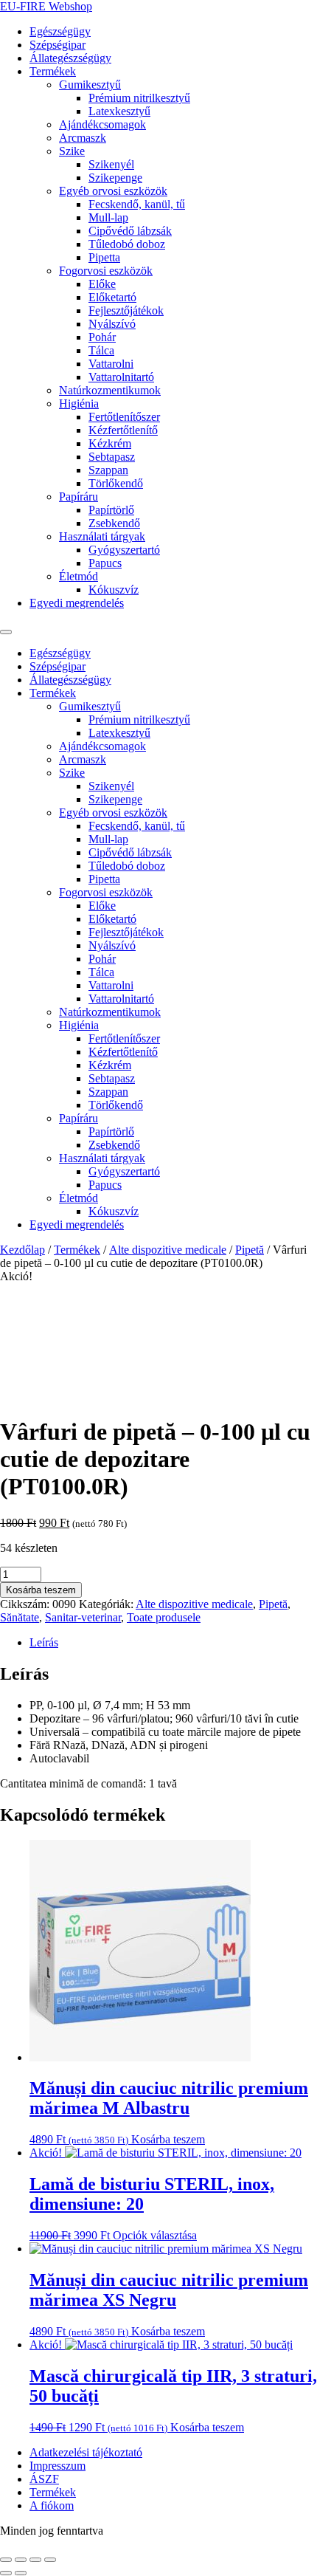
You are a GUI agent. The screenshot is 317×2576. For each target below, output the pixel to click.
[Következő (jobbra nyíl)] (21, 2573)
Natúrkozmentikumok (110, 390)
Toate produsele (164, 1617)
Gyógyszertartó (124, 550)
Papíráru (79, 497)
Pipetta (104, 257)
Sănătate (20, 1617)
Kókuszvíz (114, 590)
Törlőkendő (116, 483)
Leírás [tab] (44, 1642)
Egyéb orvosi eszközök (113, 191)
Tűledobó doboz (127, 244)
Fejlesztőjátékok (126, 310)
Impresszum (58, 2466)
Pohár (102, 337)
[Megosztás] (35, 2560)
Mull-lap (108, 217)
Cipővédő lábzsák (130, 231)
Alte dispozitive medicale (168, 1250)
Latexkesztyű (119, 111)
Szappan (108, 470)
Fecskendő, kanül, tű (137, 204)
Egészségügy (60, 31)
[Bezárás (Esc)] (50, 2560)
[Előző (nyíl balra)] (6, 2573)
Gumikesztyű (90, 85)
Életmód (79, 576)
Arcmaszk (83, 138)
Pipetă (250, 1250)
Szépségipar (58, 45)
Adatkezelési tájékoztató (86, 2452)
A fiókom (52, 2505)
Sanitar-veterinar (83, 1617)
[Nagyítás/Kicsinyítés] (6, 2560)
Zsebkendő (114, 523)
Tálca (101, 350)
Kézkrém (110, 443)
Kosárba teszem (41, 1590)
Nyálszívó (112, 324)
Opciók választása (155, 2235)
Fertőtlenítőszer (124, 417)
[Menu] (6, 632)
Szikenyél (111, 164)
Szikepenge (115, 178)
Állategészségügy (70, 58)
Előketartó (112, 297)
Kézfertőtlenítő (123, 430)
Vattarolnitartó (121, 377)
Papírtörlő (111, 510)
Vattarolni (111, 364)
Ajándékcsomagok (102, 124)
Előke (102, 284)
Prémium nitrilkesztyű (139, 98)
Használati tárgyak (102, 536)
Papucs (105, 563)
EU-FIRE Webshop (46, 6)
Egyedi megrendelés (77, 603)
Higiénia (79, 403)
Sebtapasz (112, 457)
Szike (72, 151)
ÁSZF (44, 2479)
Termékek (53, 71)
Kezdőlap (22, 1250)
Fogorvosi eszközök (106, 271)
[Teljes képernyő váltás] (21, 2560)
